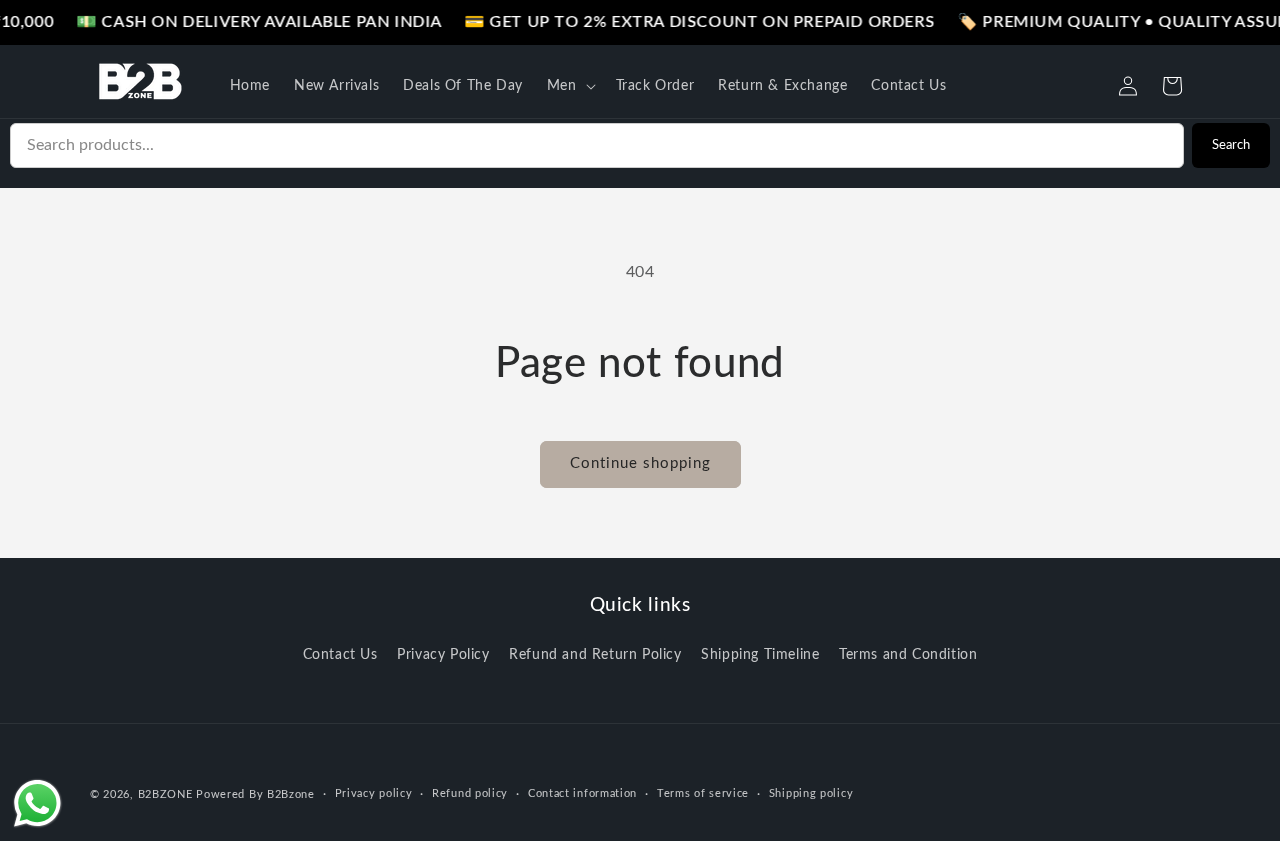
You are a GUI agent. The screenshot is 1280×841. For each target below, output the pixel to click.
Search (1231, 145)
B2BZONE (165, 794)
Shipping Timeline (760, 655)
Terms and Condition (908, 655)
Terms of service (703, 793)
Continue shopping (640, 463)
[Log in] (1128, 86)
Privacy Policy (443, 655)
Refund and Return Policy (595, 655)
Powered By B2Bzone (255, 794)
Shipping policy (811, 793)
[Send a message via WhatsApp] (37, 803)
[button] (569, 86)
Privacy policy (374, 793)
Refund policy (470, 793)
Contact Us (340, 655)
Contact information (582, 793)
